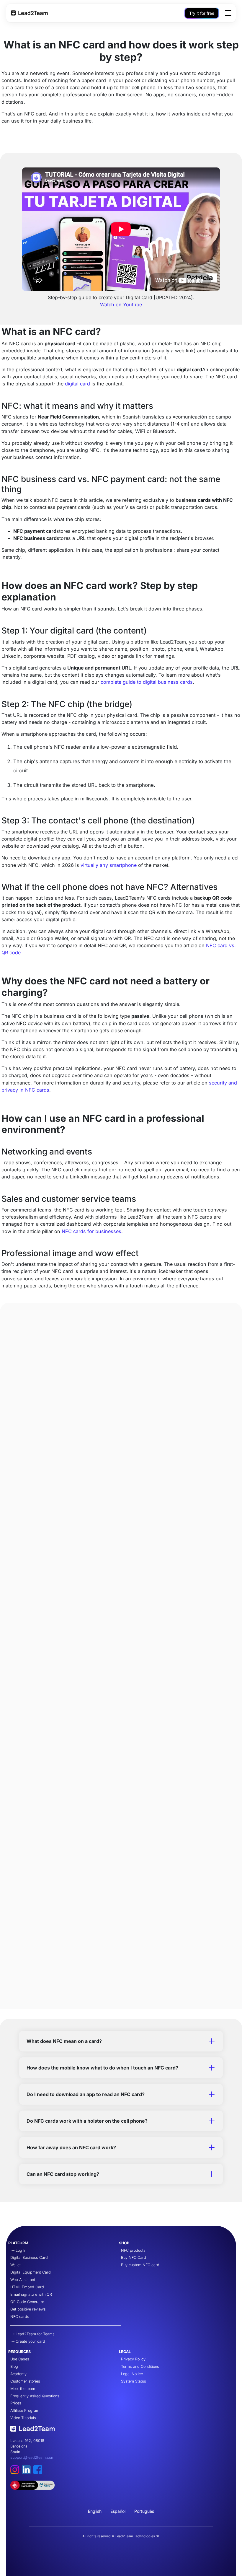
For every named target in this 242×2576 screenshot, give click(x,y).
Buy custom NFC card (140, 2265)
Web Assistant (23, 2280)
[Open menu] (228, 13)
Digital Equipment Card (31, 2272)
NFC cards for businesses (91, 1231)
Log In (21, 2250)
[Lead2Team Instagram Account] (16, 2472)
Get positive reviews (28, 2309)
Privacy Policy (133, 2359)
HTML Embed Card (27, 2287)
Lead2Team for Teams (35, 2334)
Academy (18, 2374)
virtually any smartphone (109, 865)
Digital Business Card (29, 2257)
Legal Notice (132, 2374)
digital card (77, 384)
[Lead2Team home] (32, 2431)
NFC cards (20, 2317)
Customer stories (25, 2381)
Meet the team (23, 2389)
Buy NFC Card (134, 2257)
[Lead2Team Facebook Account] (39, 2472)
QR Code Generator (27, 2302)
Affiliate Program (25, 2410)
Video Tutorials (23, 2418)
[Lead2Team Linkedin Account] (28, 2472)
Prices (16, 2403)
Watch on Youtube (121, 305)
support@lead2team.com (32, 2457)
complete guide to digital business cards (147, 682)
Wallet (15, 2265)
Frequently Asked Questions (35, 2396)
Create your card (30, 2341)
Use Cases (20, 2359)
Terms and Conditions (140, 2366)
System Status (134, 2381)
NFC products (133, 2250)
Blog (14, 2366)
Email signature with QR (31, 2294)
